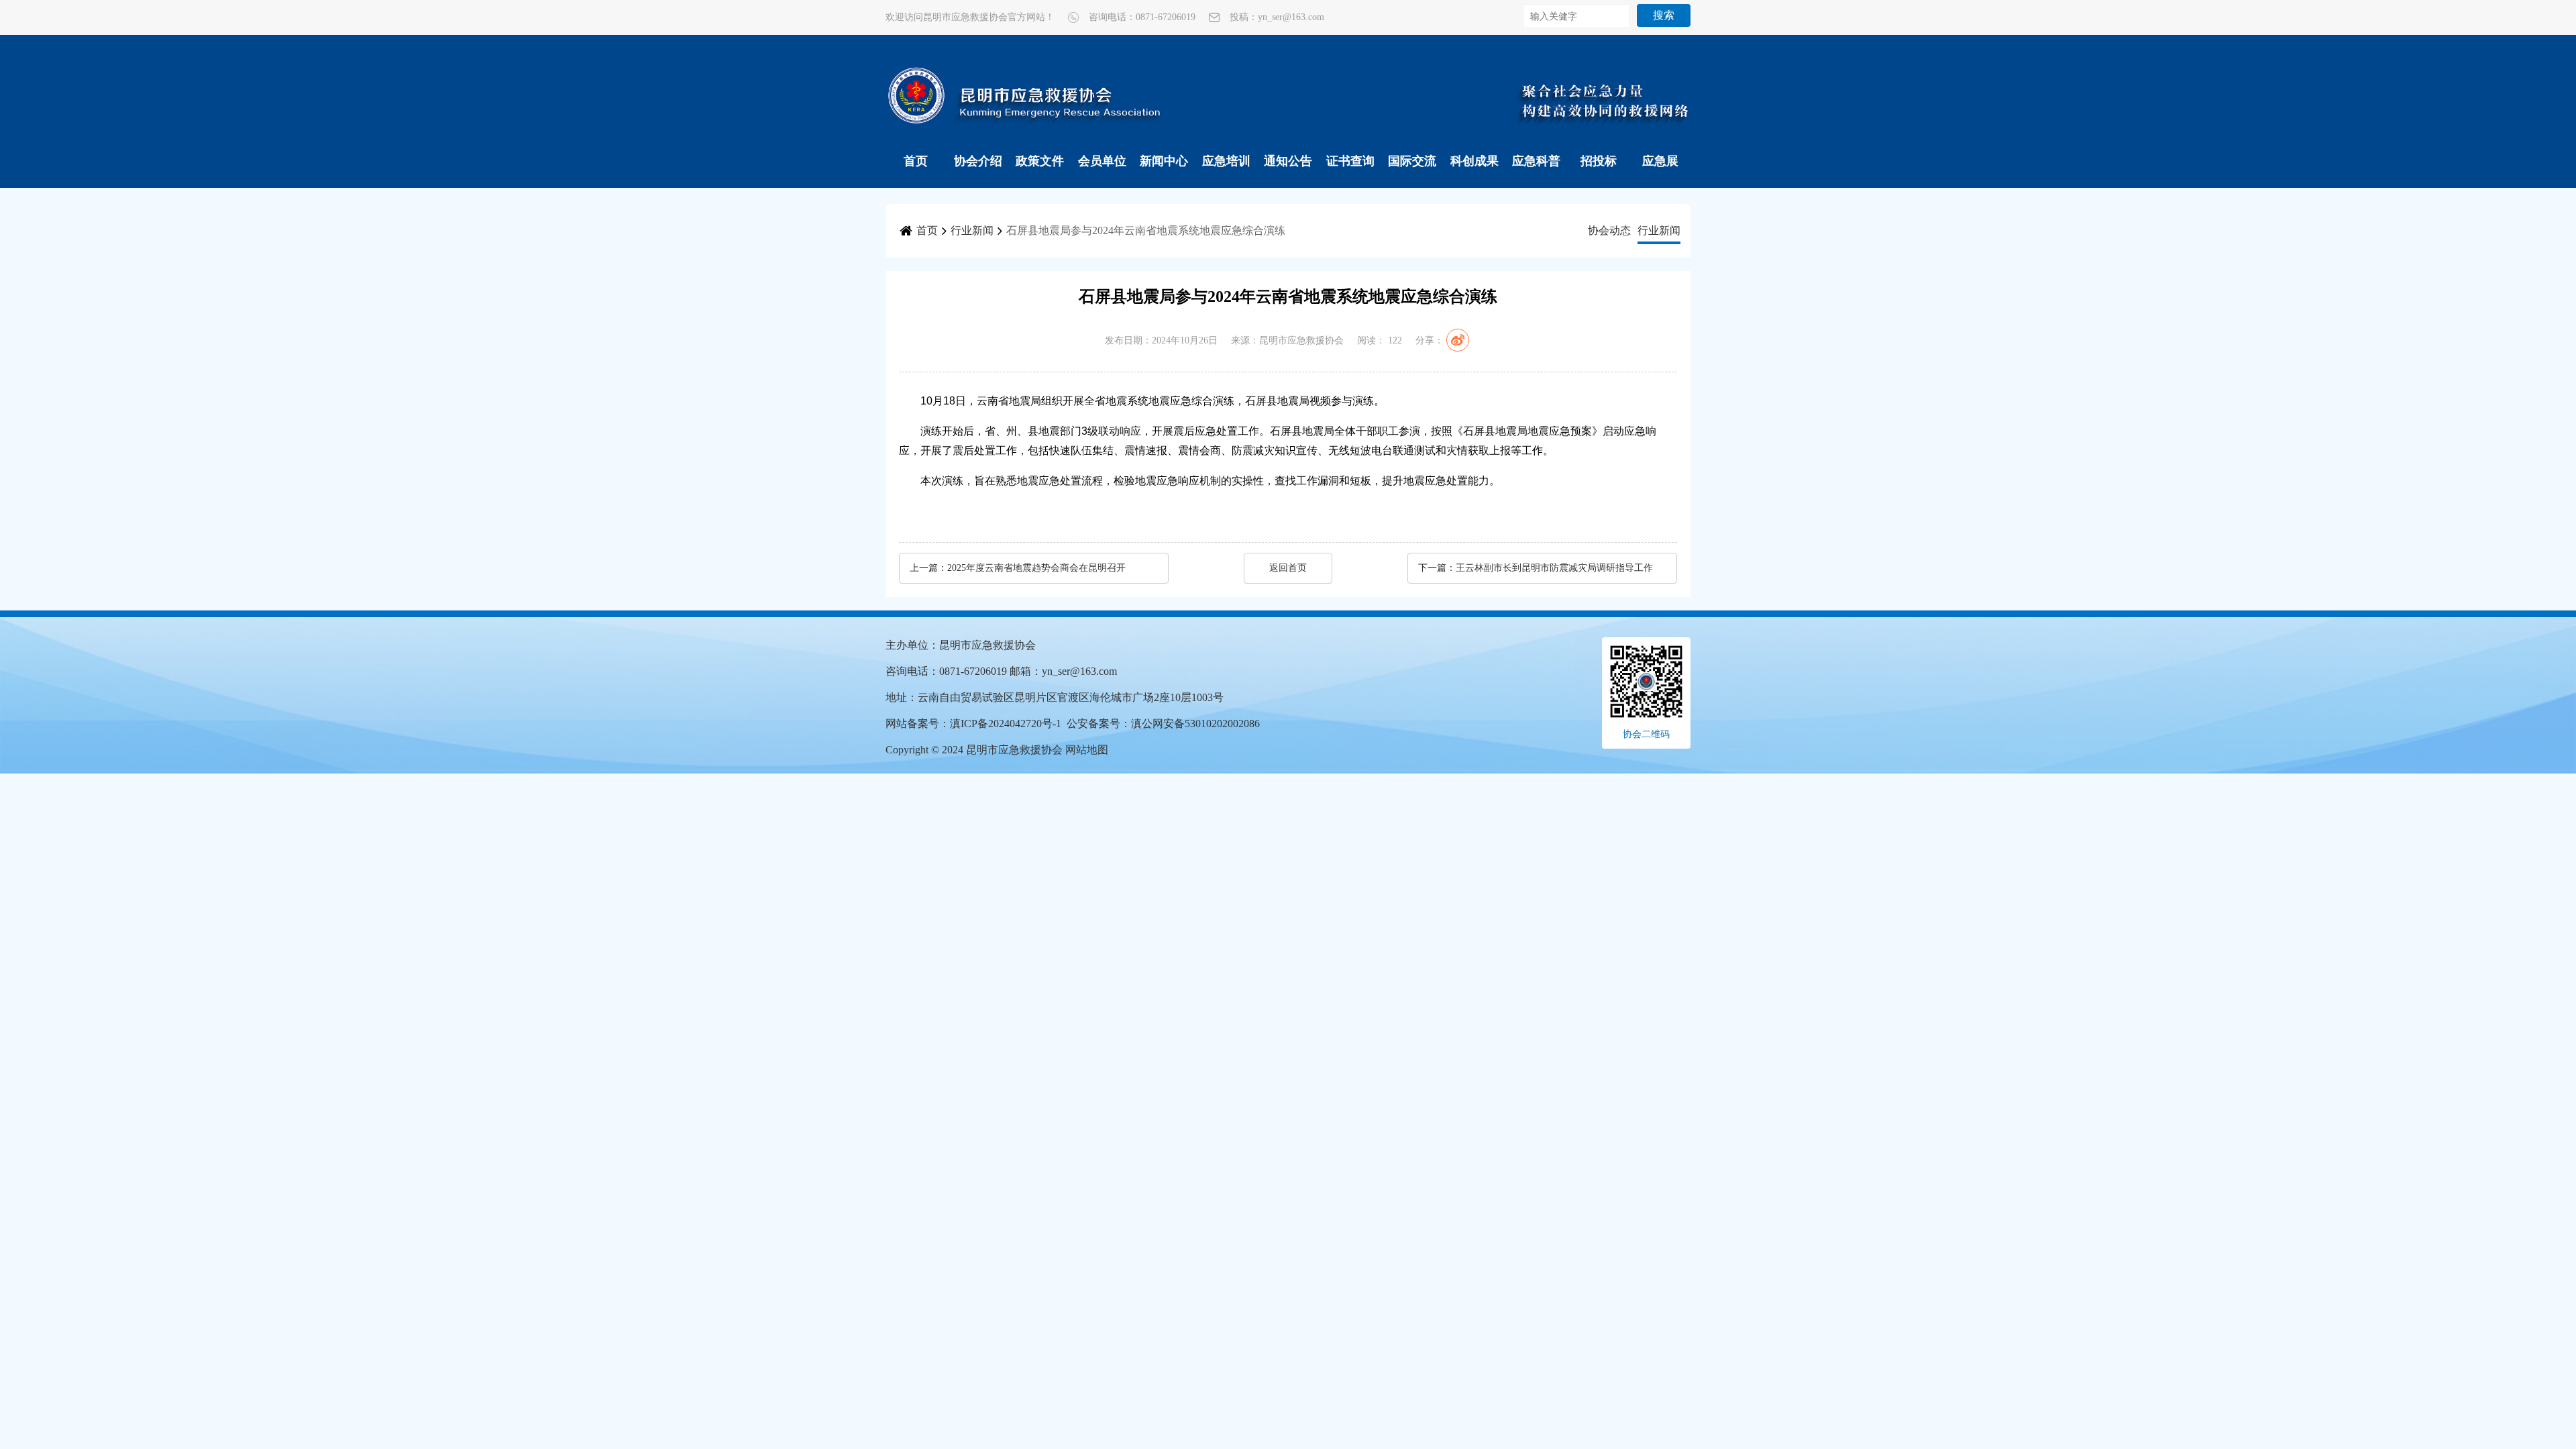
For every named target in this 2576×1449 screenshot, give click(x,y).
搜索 (1664, 15)
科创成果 (1474, 161)
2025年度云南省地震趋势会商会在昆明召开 (1036, 568)
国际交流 (1412, 161)
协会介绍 (978, 161)
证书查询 (1350, 161)
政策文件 (1040, 161)
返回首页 (1288, 568)
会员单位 (1102, 161)
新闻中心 (1164, 161)
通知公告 (1288, 161)
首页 (916, 161)
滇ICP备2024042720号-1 (1006, 723)
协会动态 (1609, 230)
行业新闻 (972, 230)
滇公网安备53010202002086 (1195, 723)
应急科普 (1536, 161)
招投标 (1599, 161)
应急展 (1660, 161)
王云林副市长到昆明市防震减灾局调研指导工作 (1554, 568)
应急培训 (1226, 161)
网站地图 (1087, 750)
